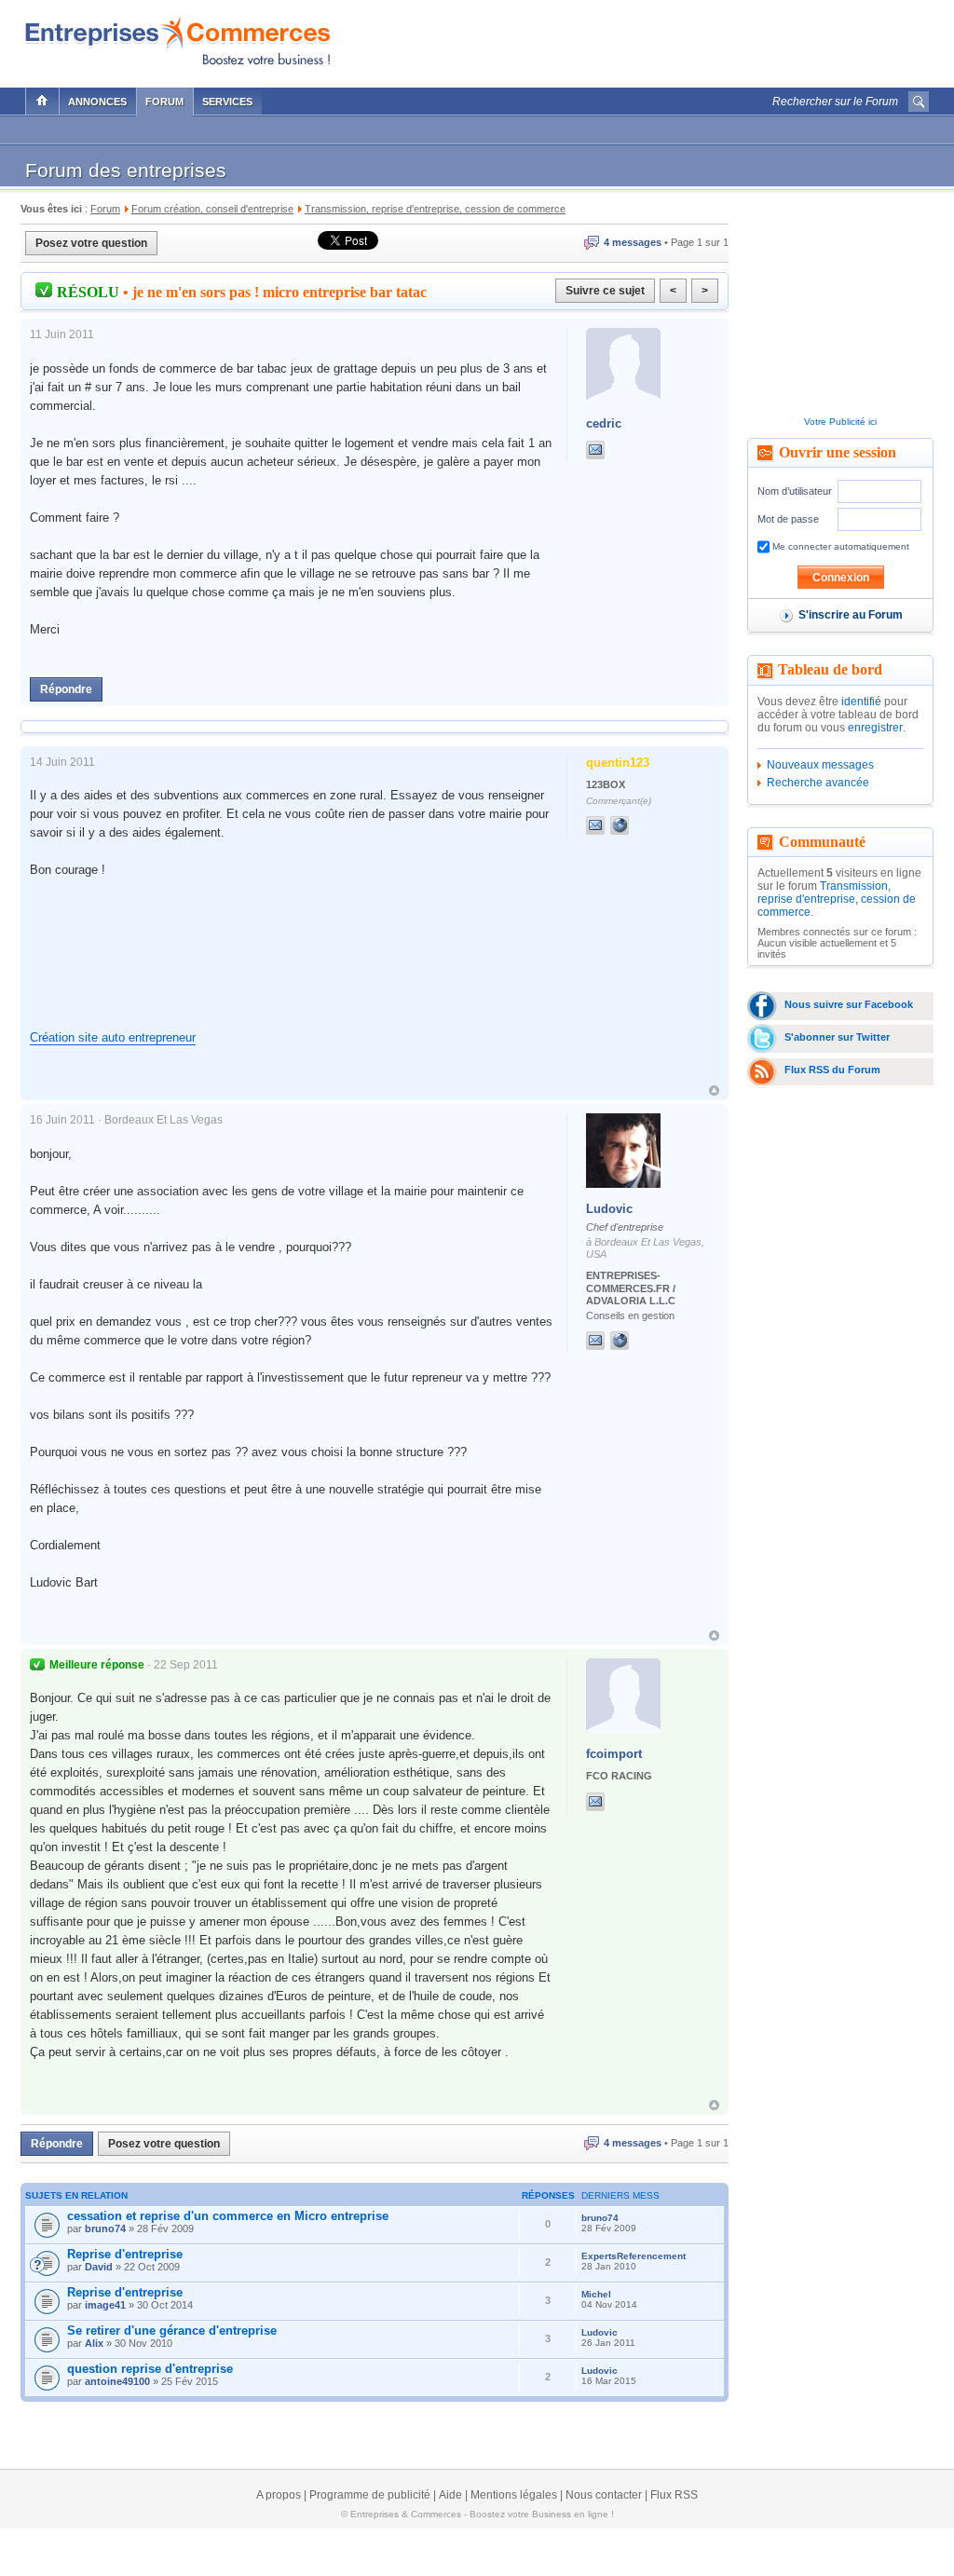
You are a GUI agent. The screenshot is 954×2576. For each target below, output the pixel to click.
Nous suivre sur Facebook (849, 1004)
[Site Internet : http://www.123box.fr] (638, 825)
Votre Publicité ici (840, 422)
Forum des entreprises (126, 170)
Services (227, 102)
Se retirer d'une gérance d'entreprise (172, 2331)
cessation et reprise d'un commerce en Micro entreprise (228, 2216)
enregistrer (875, 728)
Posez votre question (91, 243)
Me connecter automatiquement (839, 546)
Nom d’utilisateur (795, 491)
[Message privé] (595, 450)
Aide (450, 2495)
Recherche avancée (818, 783)
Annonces (97, 102)
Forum (164, 102)
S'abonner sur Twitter (837, 1037)
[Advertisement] (711, 39)
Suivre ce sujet (605, 291)
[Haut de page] (714, 1090)
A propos (279, 2495)
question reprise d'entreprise (150, 2369)
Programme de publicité (370, 2495)
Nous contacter (604, 2495)
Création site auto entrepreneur (113, 1037)
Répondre (66, 689)
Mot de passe (788, 519)
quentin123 (618, 763)
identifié (861, 702)
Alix (94, 2343)
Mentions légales (514, 2495)
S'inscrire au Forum (851, 615)
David (99, 2267)
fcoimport (614, 1754)
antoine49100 (117, 2381)
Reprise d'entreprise (125, 2254)
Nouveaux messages (820, 765)
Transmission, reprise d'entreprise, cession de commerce (837, 899)
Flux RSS (674, 2495)
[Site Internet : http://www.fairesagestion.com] (638, 1341)
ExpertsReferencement (634, 2256)
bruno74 (105, 2228)
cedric (604, 423)
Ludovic (609, 1209)
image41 (105, 2305)
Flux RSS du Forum (832, 1070)
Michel (596, 2294)
